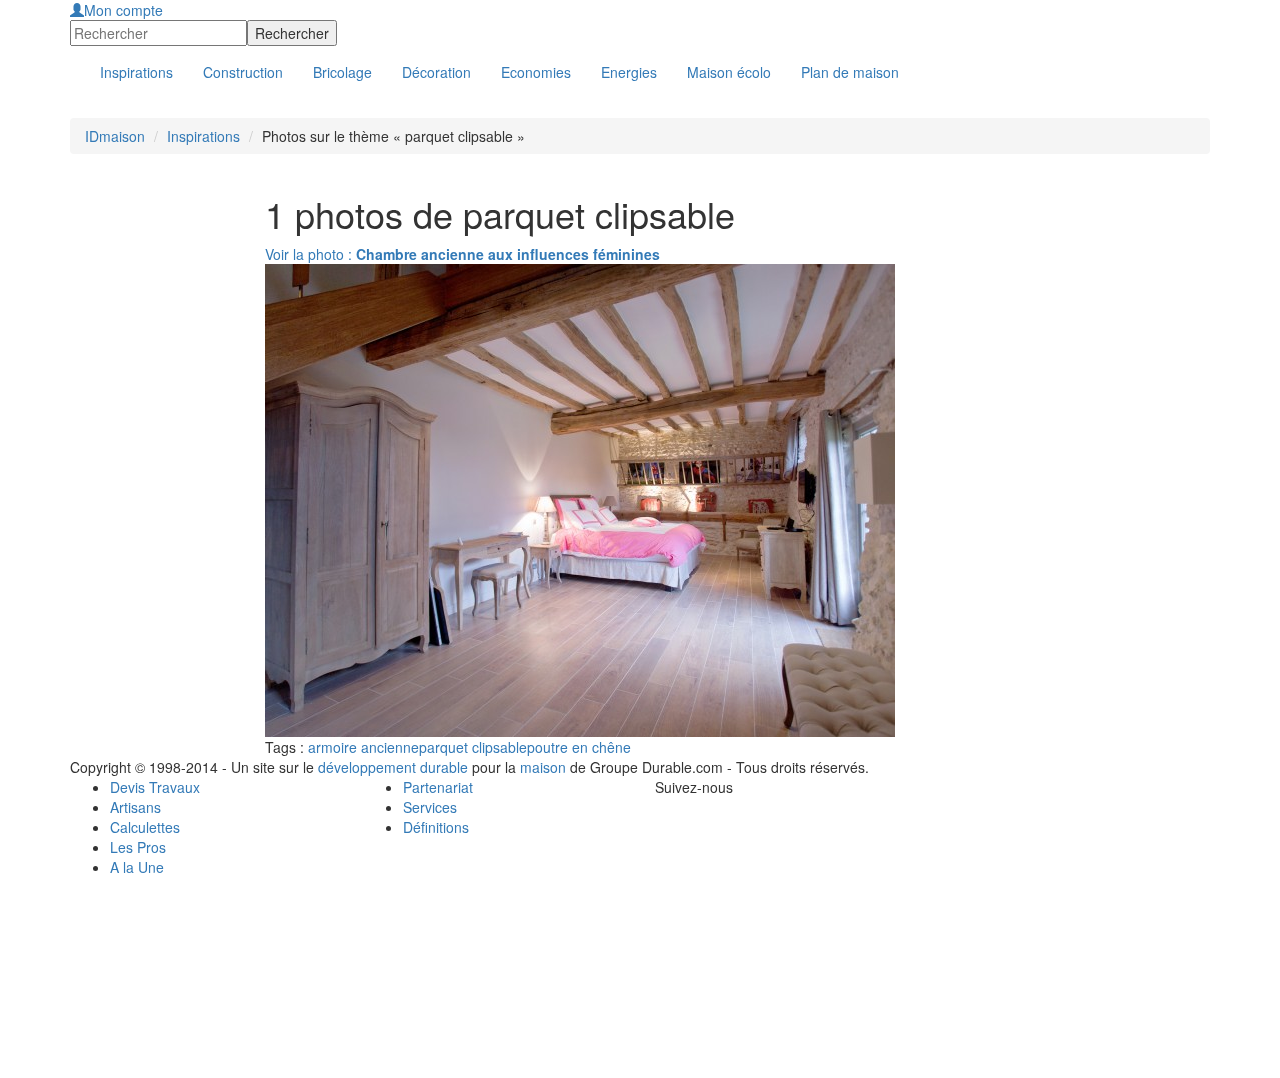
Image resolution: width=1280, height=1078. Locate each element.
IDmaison (115, 136)
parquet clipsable (473, 747)
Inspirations (203, 136)
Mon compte (123, 10)
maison (543, 767)
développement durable (393, 767)
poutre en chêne (579, 747)
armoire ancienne (363, 747)
